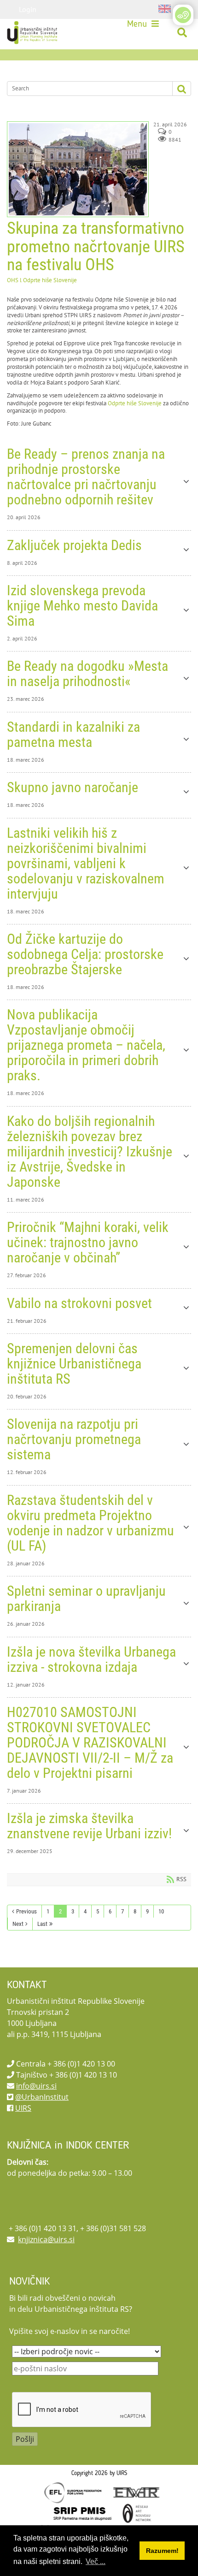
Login (28, 9)
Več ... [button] (96, 2561)
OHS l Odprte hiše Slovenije (42, 280)
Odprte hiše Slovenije (135, 403)
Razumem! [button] (162, 2551)
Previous (26, 1911)
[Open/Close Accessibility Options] (183, 15)
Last (42, 1924)
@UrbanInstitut (42, 2097)
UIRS (23, 2108)
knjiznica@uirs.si (46, 2239)
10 (161, 1911)
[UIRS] (33, 33)
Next (18, 1924)
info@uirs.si (36, 2086)
